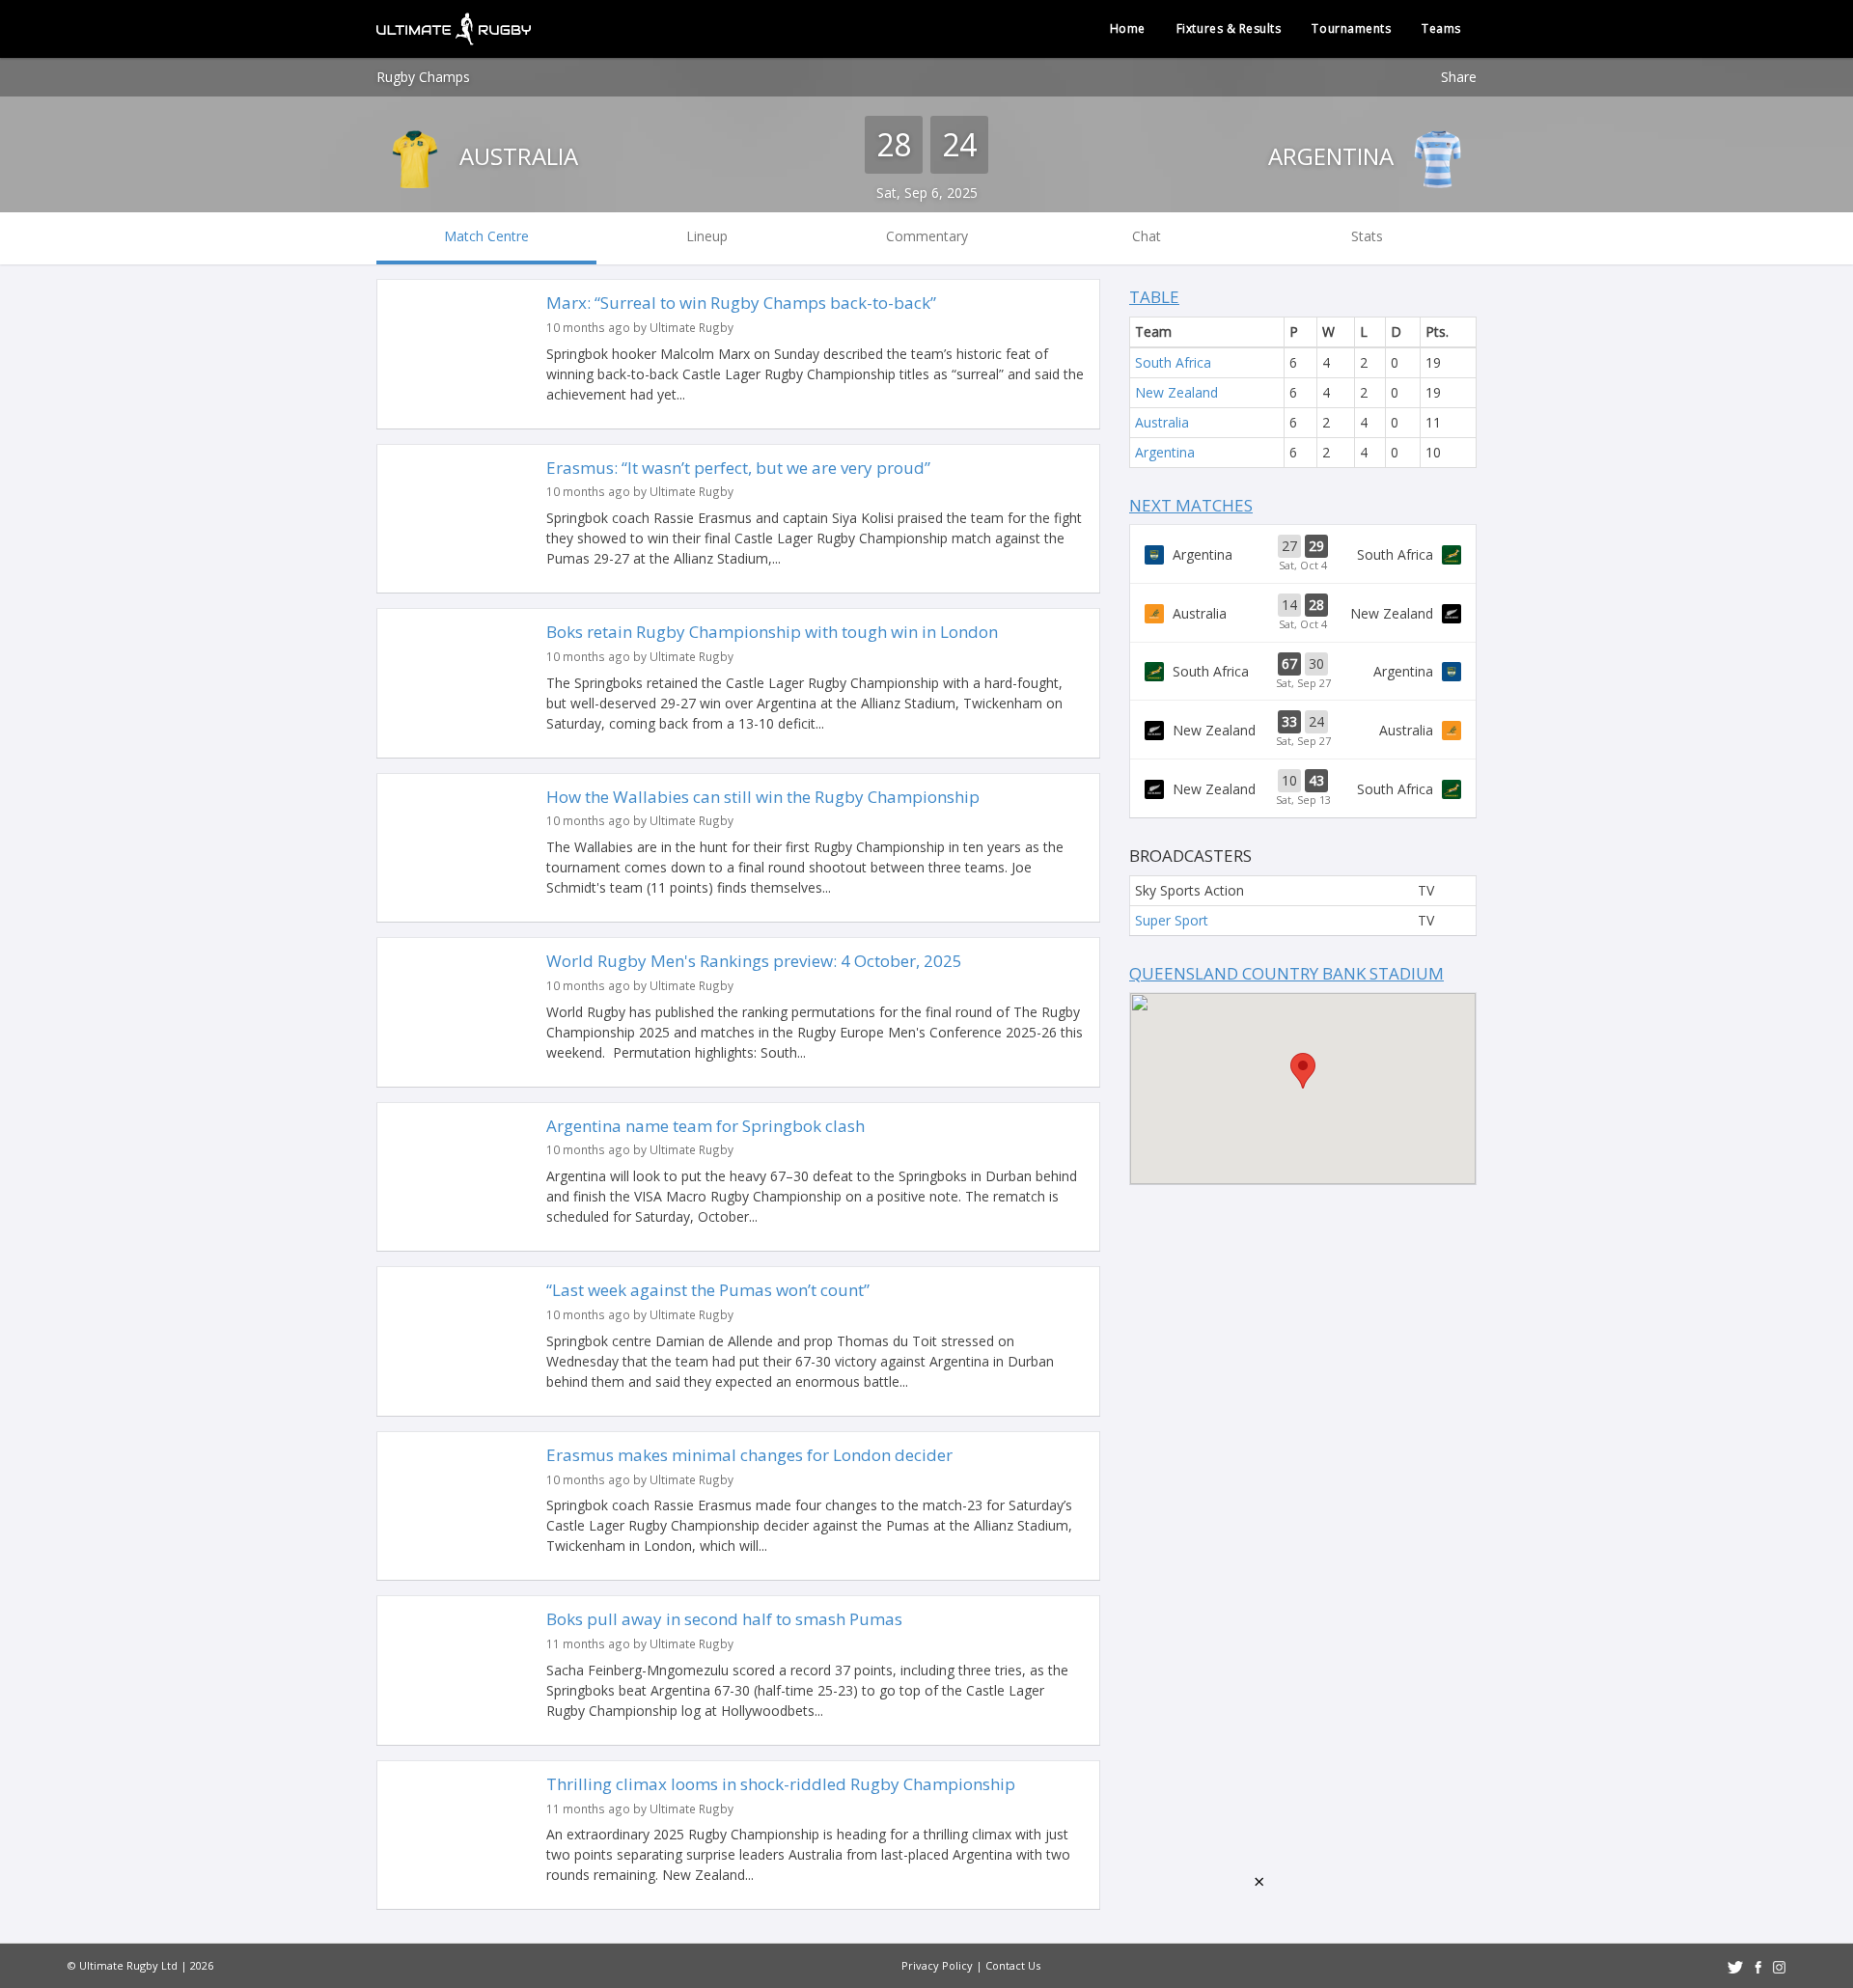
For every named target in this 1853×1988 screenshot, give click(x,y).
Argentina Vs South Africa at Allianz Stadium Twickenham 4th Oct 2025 (1303, 554)
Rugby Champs (423, 77)
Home (1128, 28)
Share (1459, 77)
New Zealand (1176, 392)
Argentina (1334, 156)
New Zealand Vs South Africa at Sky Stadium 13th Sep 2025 (1303, 788)
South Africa (1173, 362)
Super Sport (1172, 920)
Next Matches (1191, 505)
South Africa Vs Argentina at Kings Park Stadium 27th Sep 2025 (1303, 672)
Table (1154, 297)
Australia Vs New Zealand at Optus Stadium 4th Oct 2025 (1303, 613)
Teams (1441, 28)
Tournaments (1351, 28)
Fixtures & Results (1229, 28)
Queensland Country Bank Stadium (1286, 973)
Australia (516, 156)
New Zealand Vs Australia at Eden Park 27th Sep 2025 (1303, 730)
